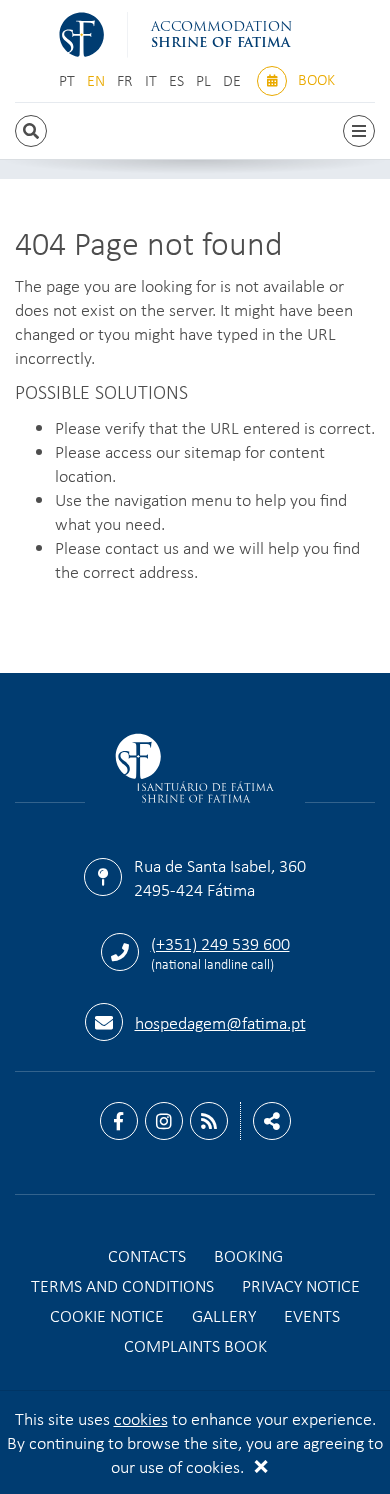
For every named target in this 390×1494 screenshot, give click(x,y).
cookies (141, 1418)
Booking (248, 1255)
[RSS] (209, 1121)
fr (127, 80)
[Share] (272, 1121)
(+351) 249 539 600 (220, 943)
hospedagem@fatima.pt (220, 1022)
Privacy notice (301, 1285)
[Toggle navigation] (359, 131)
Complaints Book (195, 1345)
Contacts (147, 1255)
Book (314, 79)
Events (312, 1315)
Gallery (224, 1315)
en (98, 80)
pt (69, 80)
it (153, 80)
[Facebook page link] (119, 1121)
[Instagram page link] (164, 1121)
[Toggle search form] (31, 131)
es (178, 80)
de (234, 80)
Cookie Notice (107, 1315)
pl (205, 80)
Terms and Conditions (122, 1285)
